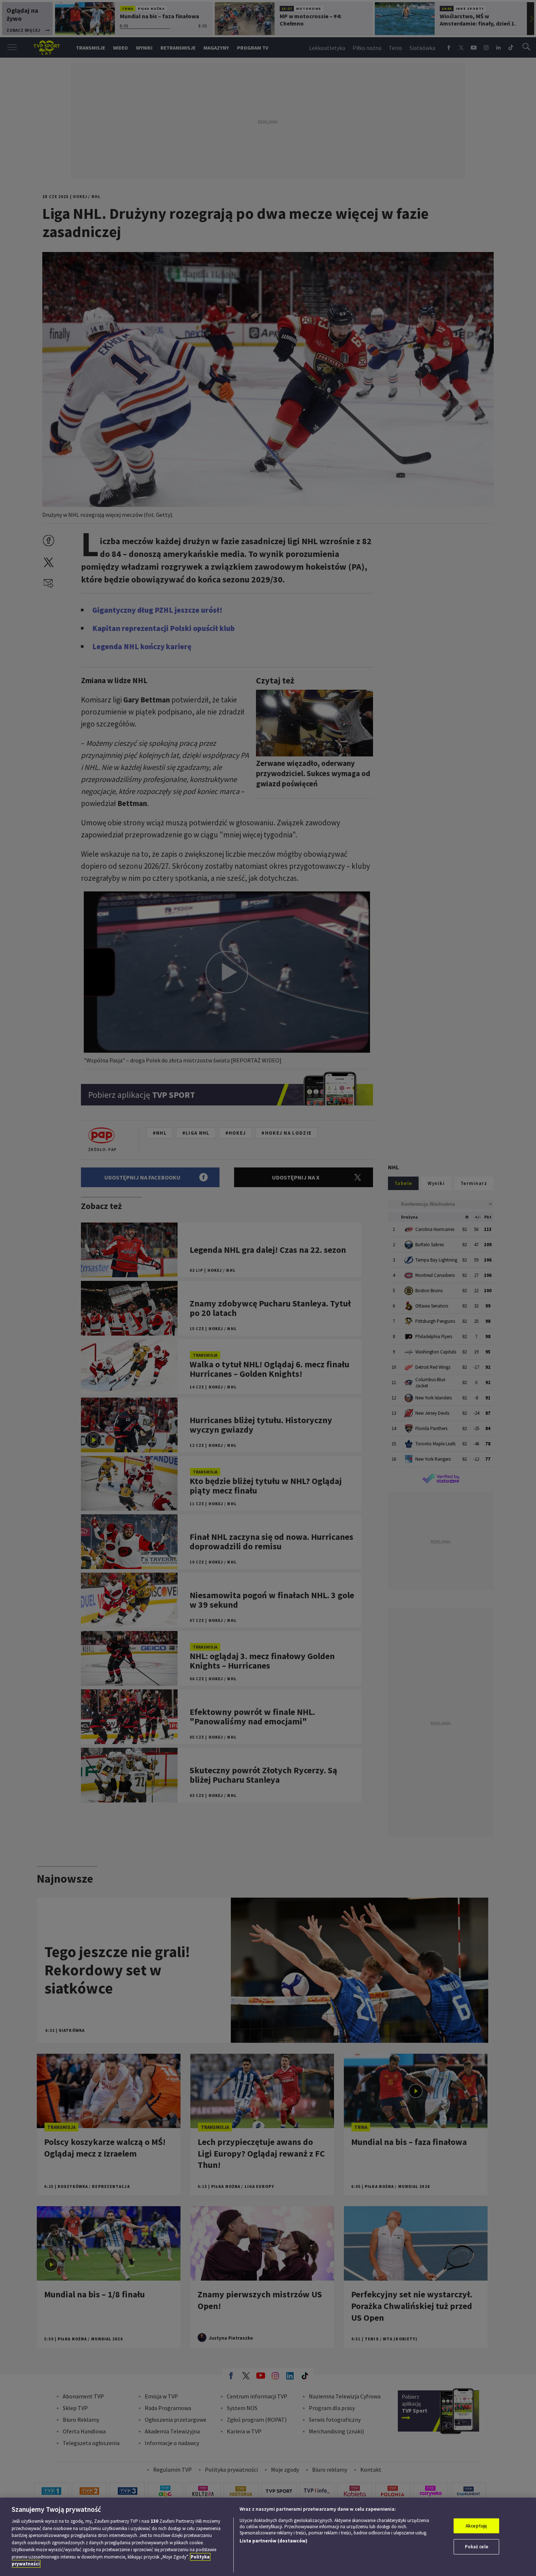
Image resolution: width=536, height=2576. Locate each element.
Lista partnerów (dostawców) (273, 2541)
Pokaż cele (477, 2547)
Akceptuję (476, 2526)
